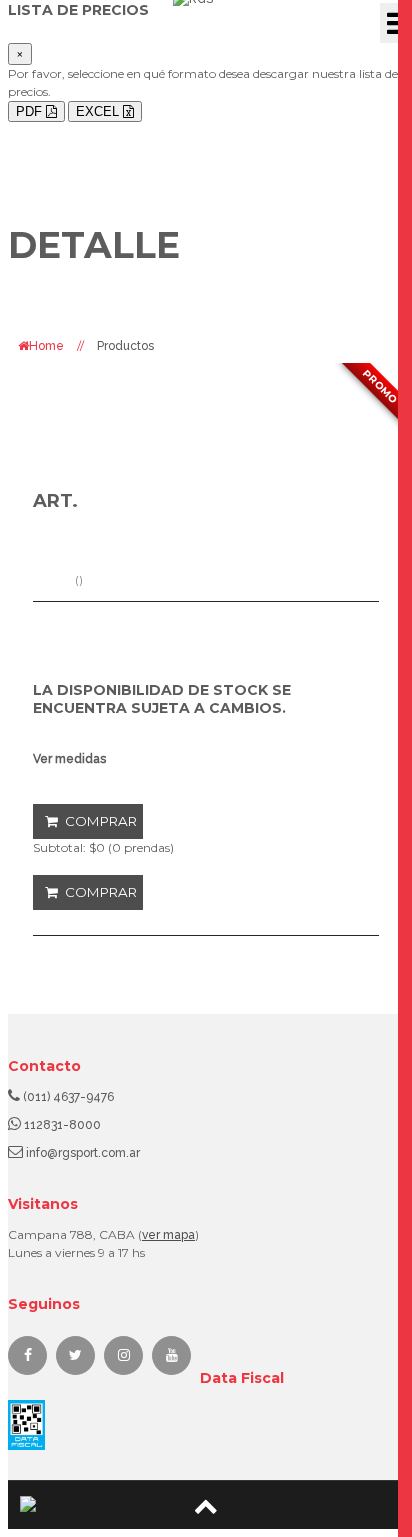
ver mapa (168, 1235)
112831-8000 (62, 1125)
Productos (125, 346)
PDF (31, 111)
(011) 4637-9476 (68, 1097)
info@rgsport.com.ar (83, 1153)
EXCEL (99, 111)
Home (46, 346)
